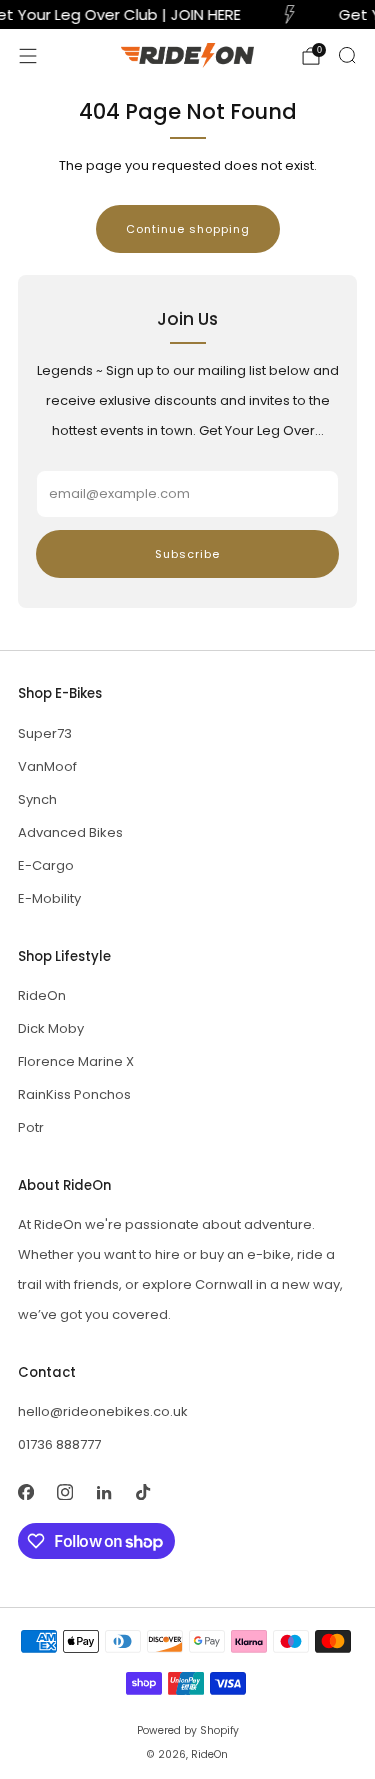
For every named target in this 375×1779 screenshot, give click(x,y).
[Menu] (28, 56)
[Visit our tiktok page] (142, 1491)
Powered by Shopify (188, 1730)
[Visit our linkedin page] (103, 1491)
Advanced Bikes (70, 832)
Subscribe (187, 554)
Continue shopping (188, 229)
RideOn (42, 995)
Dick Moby (51, 1028)
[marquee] (187, 14)
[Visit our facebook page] (25, 1491)
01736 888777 (59, 1444)
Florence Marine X (76, 1061)
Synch (37, 799)
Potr (31, 1127)
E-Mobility (49, 898)
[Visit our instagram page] (64, 1491)
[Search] (347, 55)
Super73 (45, 733)
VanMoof (47, 766)
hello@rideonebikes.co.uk (103, 1411)
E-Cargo (46, 865)
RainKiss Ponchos (74, 1094)
